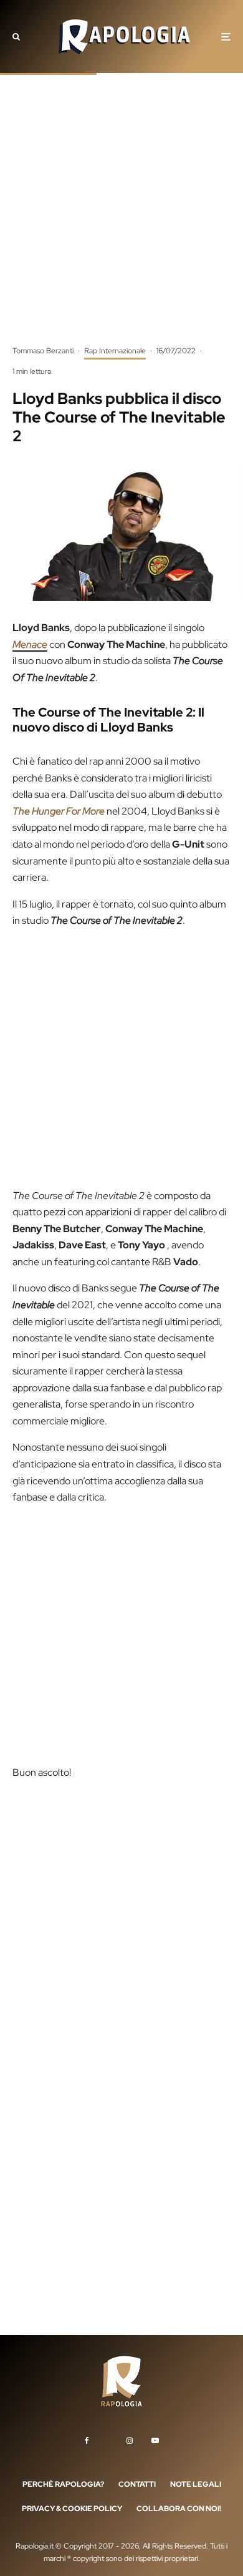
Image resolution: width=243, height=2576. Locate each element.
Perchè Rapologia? (63, 2484)
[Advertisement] (121, 218)
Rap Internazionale (115, 351)
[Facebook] (87, 2440)
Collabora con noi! (179, 2509)
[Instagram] (130, 2440)
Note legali (196, 2484)
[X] (108, 2438)
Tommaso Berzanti (43, 351)
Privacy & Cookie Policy (72, 2509)
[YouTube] (155, 2440)
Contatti (137, 2484)
